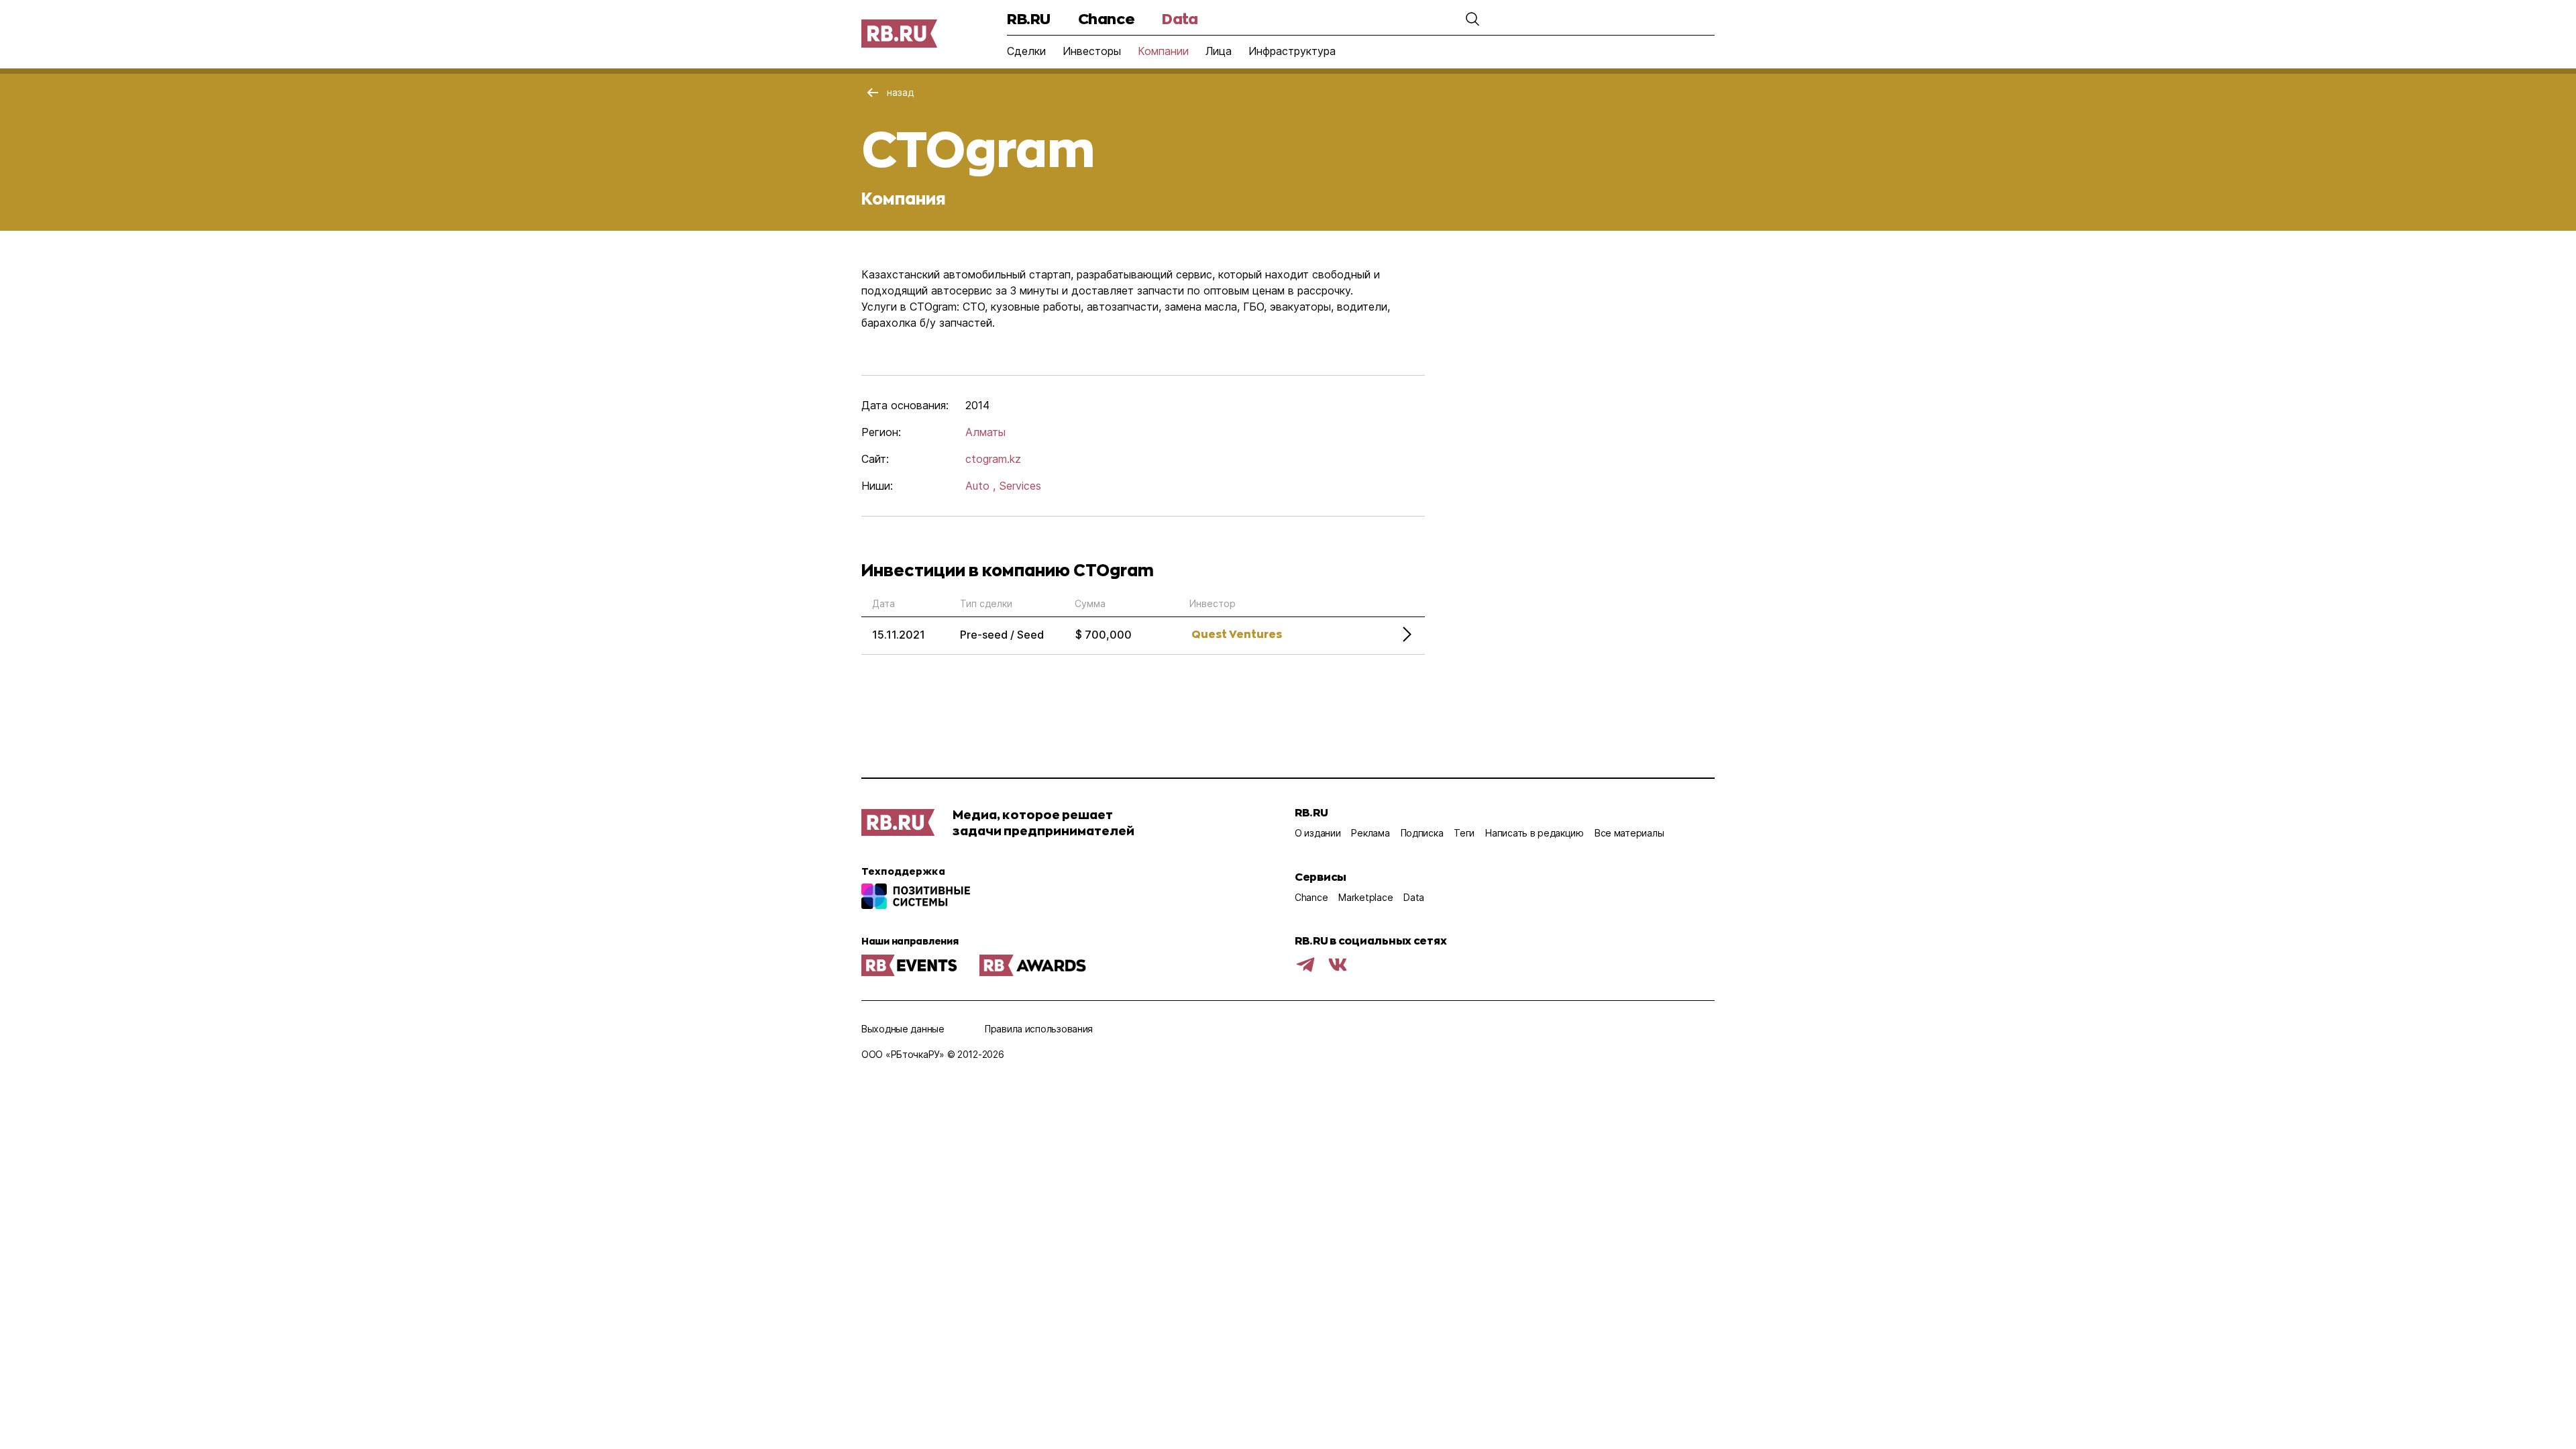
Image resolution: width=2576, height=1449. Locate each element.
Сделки (1026, 51)
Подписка (1422, 833)
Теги (1464, 833)
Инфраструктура (1292, 51)
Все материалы (1629, 833)
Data (1180, 18)
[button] (1472, 19)
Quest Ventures (1237, 634)
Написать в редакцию (1535, 833)
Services (1020, 486)
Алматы (985, 432)
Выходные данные (903, 1029)
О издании (1318, 833)
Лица (1219, 51)
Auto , (980, 486)
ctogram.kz (993, 459)
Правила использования (1039, 1029)
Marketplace (1365, 897)
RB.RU (1029, 18)
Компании (1163, 51)
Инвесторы (1092, 51)
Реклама (1370, 833)
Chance (1106, 18)
